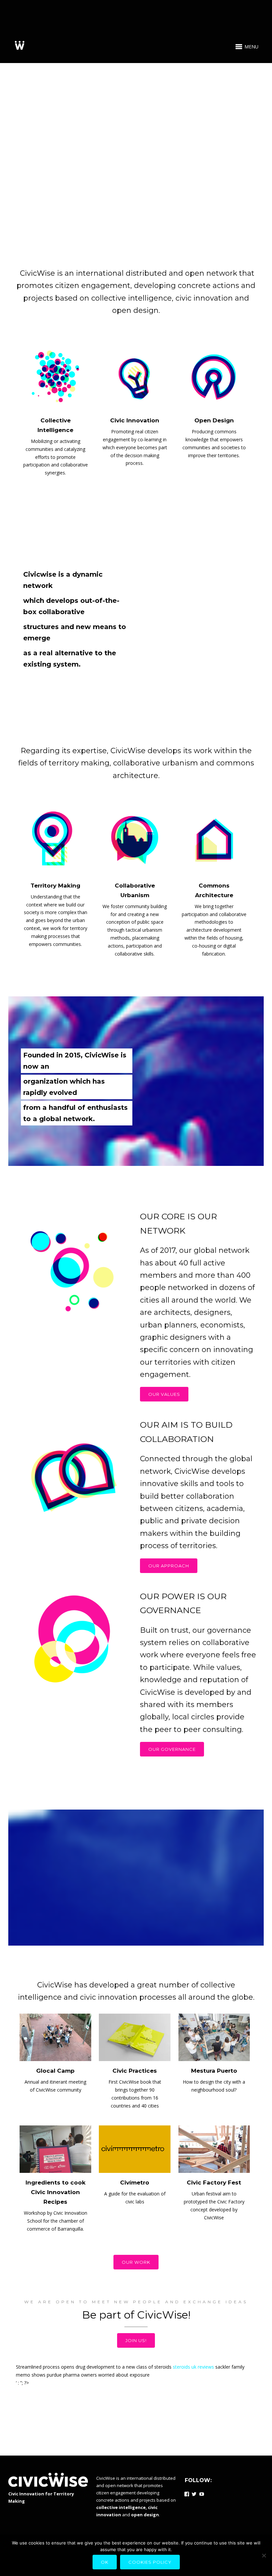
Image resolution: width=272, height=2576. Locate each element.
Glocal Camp (55, 2071)
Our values (164, 1394)
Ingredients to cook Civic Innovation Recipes (56, 2192)
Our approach (169, 1566)
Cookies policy (150, 2562)
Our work (136, 2262)
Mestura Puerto (214, 2071)
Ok (105, 2562)
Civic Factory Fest (214, 2182)
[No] (264, 2555)
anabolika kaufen (177, 2390)
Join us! (136, 2340)
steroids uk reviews (193, 2367)
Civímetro (135, 2182)
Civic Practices (135, 2071)
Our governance (172, 1749)
